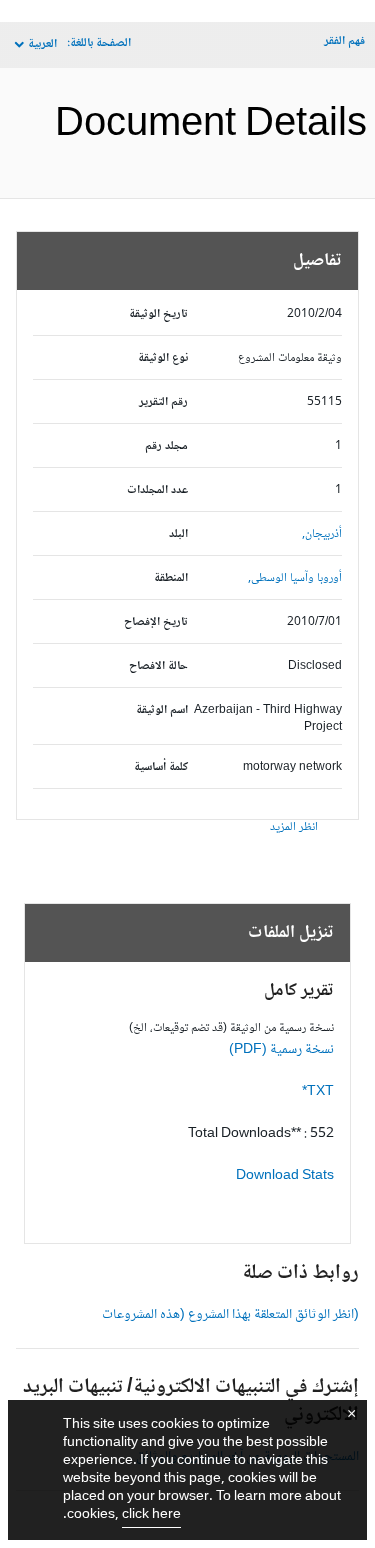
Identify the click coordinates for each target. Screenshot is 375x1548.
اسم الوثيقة (162, 710)
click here (151, 1515)
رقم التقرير (163, 402)
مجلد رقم (166, 446)
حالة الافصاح (158, 666)
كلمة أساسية (161, 767)
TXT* (318, 1092)
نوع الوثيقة (163, 358)
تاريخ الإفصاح (156, 622)
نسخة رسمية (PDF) (281, 1050)
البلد (178, 534)
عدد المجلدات (157, 490)
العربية (42, 44)
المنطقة (171, 578)
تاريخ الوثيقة (158, 314)
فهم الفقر (344, 41)
